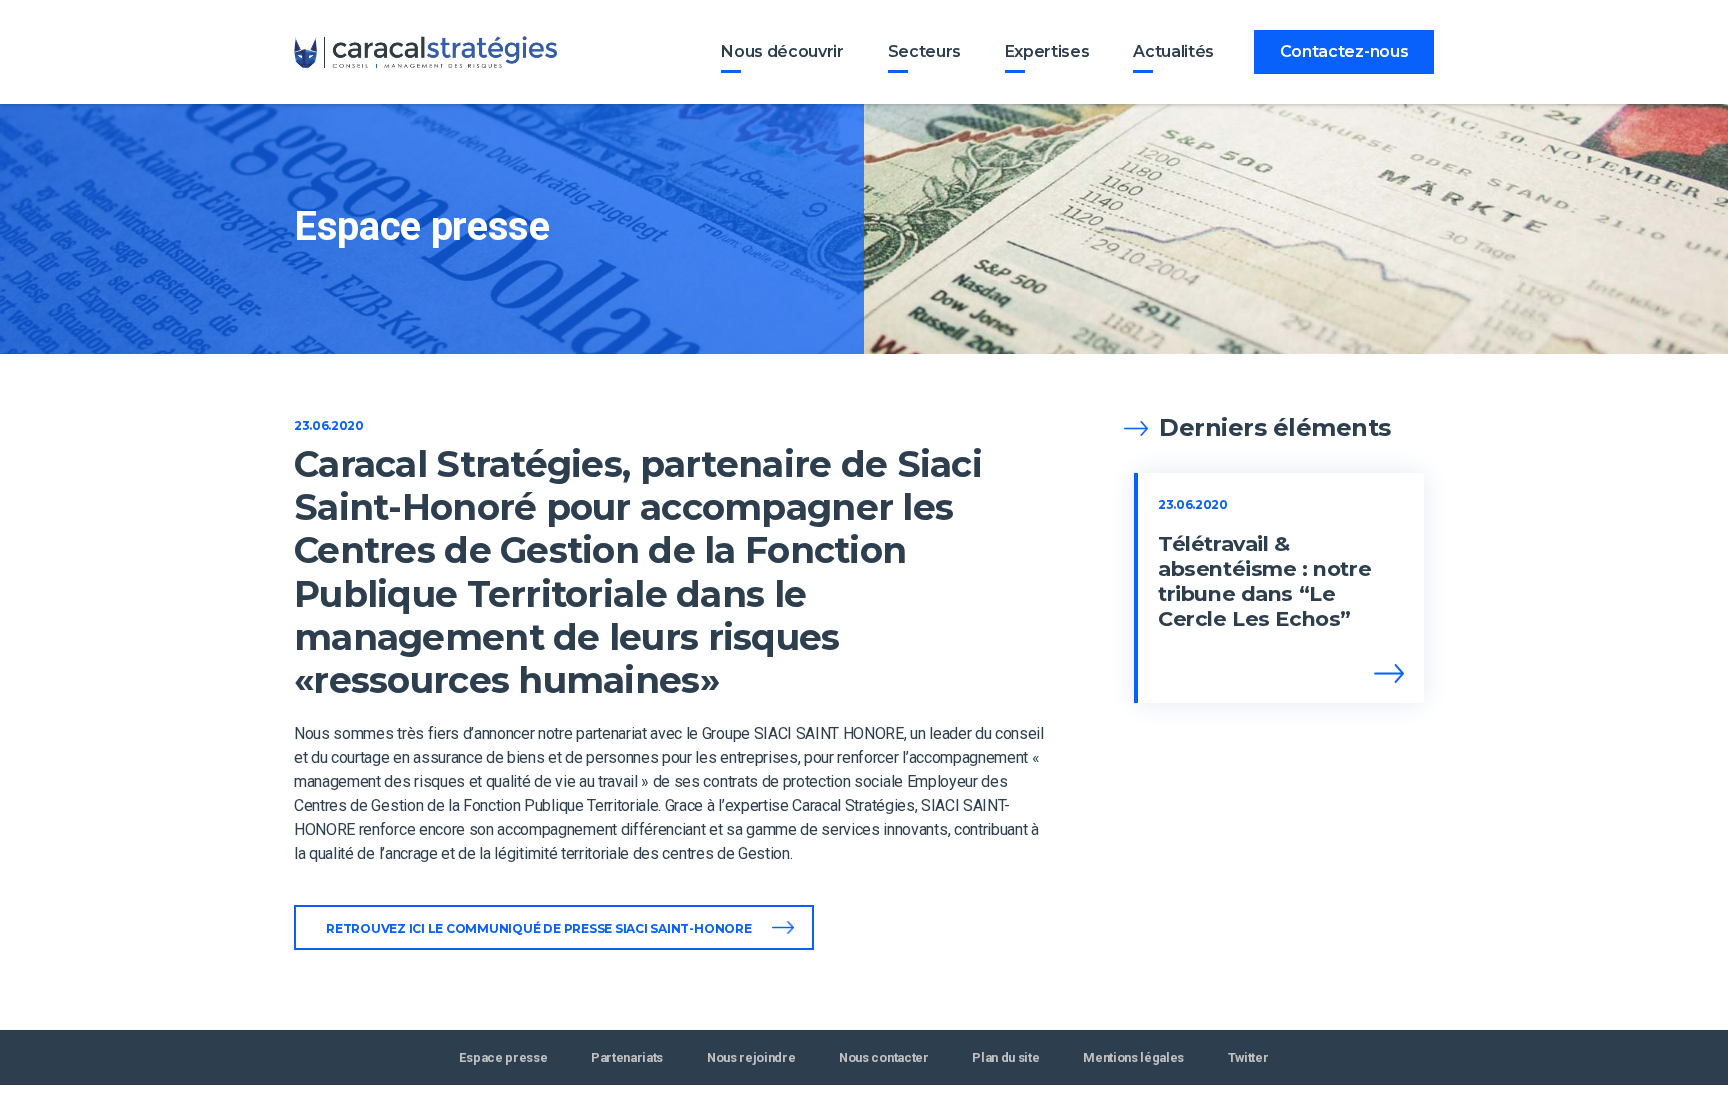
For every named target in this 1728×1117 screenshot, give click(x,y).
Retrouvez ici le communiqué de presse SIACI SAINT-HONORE (539, 928)
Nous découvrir (782, 51)
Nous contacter (884, 1057)
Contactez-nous (1344, 51)
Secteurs (924, 51)
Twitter (1248, 1057)
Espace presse (503, 1057)
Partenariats (627, 1057)
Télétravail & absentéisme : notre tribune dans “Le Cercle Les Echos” (1264, 581)
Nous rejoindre (751, 1057)
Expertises (1047, 51)
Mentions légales (1133, 1057)
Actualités (1173, 51)
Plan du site (1005, 1057)
